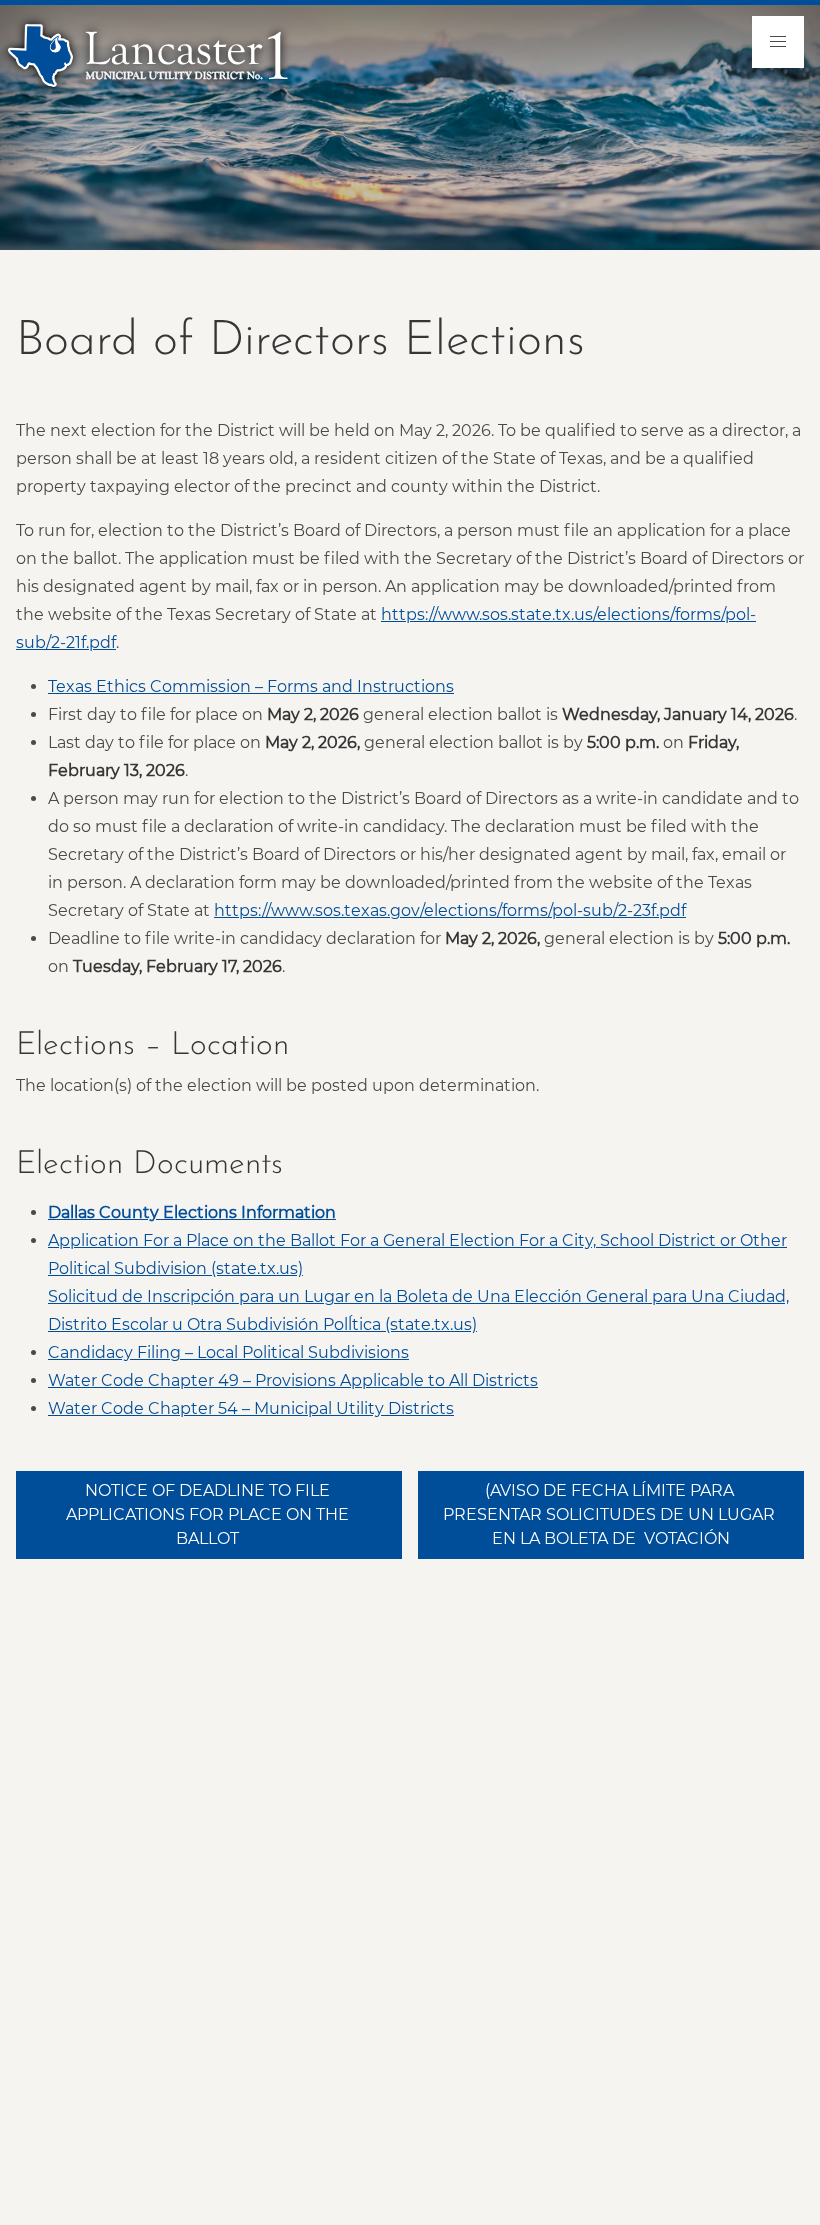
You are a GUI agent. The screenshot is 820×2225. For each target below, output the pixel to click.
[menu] (778, 42)
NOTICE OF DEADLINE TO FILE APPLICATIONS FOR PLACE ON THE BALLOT (209, 1514)
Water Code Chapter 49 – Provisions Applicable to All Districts (293, 1380)
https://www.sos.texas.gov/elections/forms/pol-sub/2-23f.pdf (450, 910)
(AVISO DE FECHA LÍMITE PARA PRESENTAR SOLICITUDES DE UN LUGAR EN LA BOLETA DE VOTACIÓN (611, 1514)
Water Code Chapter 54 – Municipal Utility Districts (251, 1408)
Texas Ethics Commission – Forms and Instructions (251, 686)
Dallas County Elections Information (192, 1212)
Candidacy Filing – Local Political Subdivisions (228, 1352)
